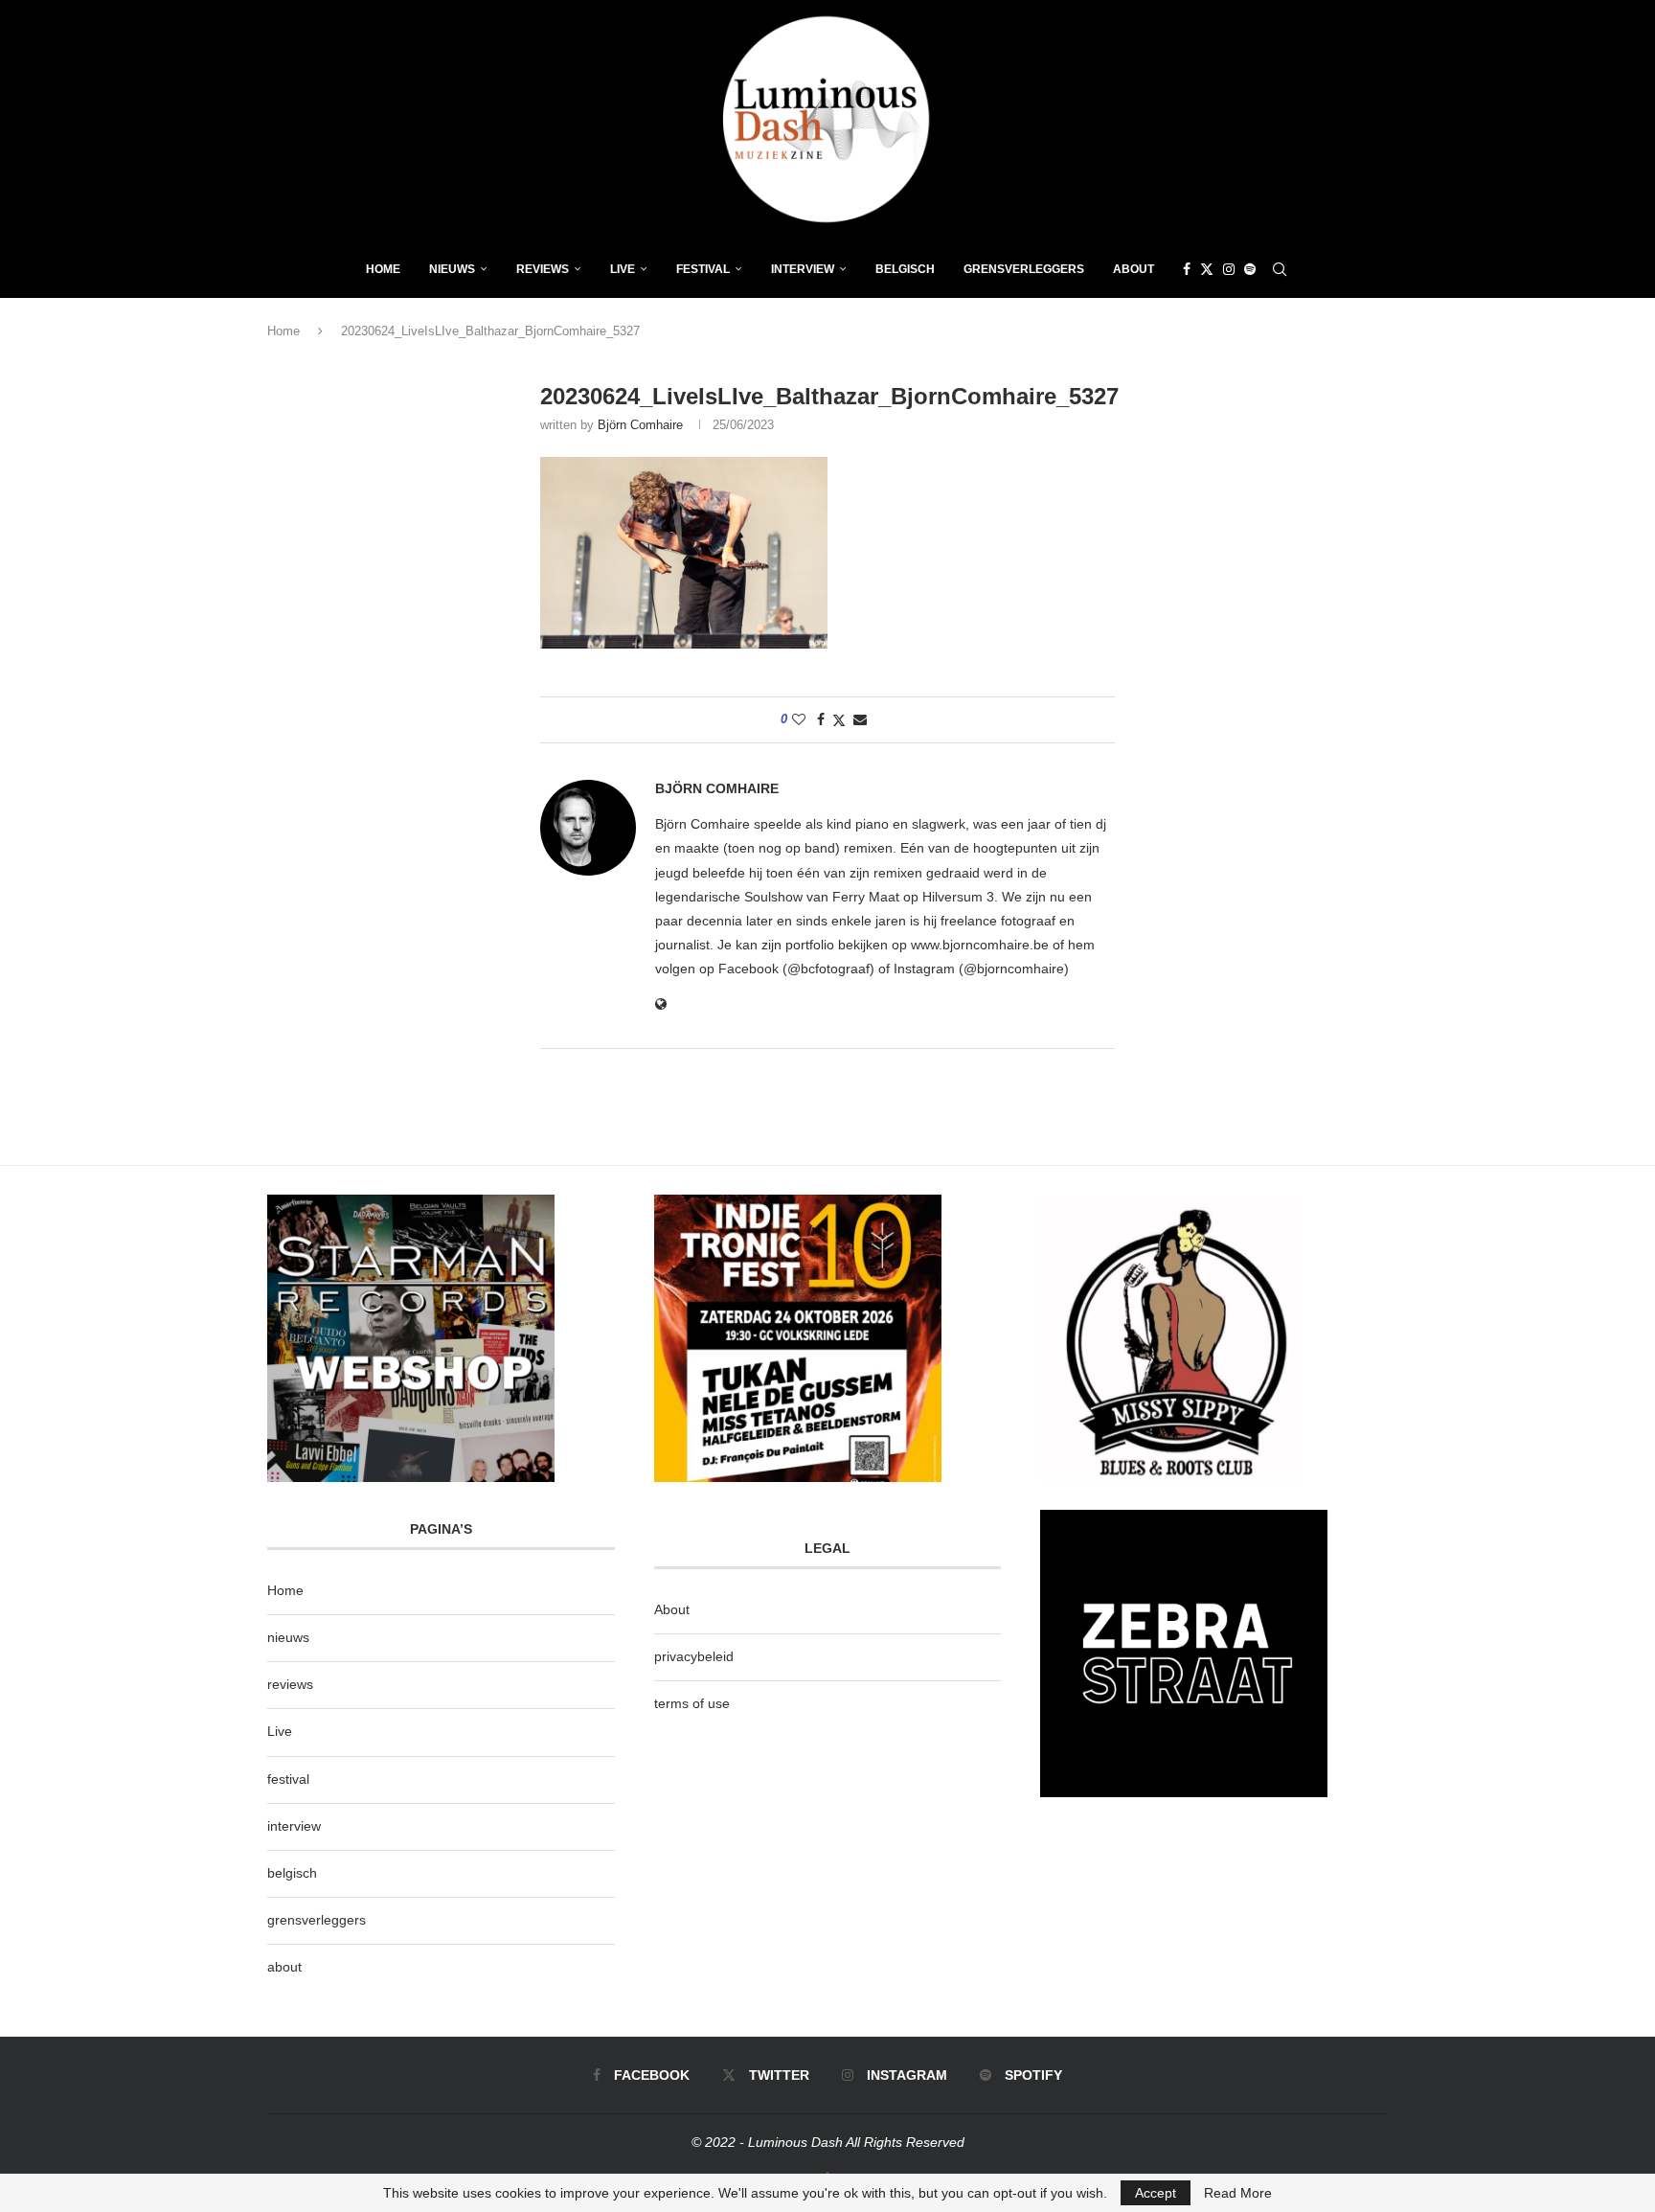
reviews (290, 1684)
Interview (803, 269)
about (284, 1967)
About (1134, 269)
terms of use (692, 1703)
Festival (703, 269)
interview (294, 1826)
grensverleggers (317, 1920)
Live (623, 269)
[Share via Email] (860, 719)
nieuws (452, 269)
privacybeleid (694, 1656)
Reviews (543, 269)
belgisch (292, 1873)
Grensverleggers (1024, 269)
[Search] (1280, 269)
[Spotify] (1250, 269)
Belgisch (905, 269)
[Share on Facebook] (821, 719)
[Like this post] (799, 719)
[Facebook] (1187, 269)
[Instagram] (1229, 269)
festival (288, 1779)
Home (383, 269)
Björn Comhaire (640, 425)
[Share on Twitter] (839, 720)
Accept (1156, 2193)
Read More (1238, 2193)
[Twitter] (1207, 269)
